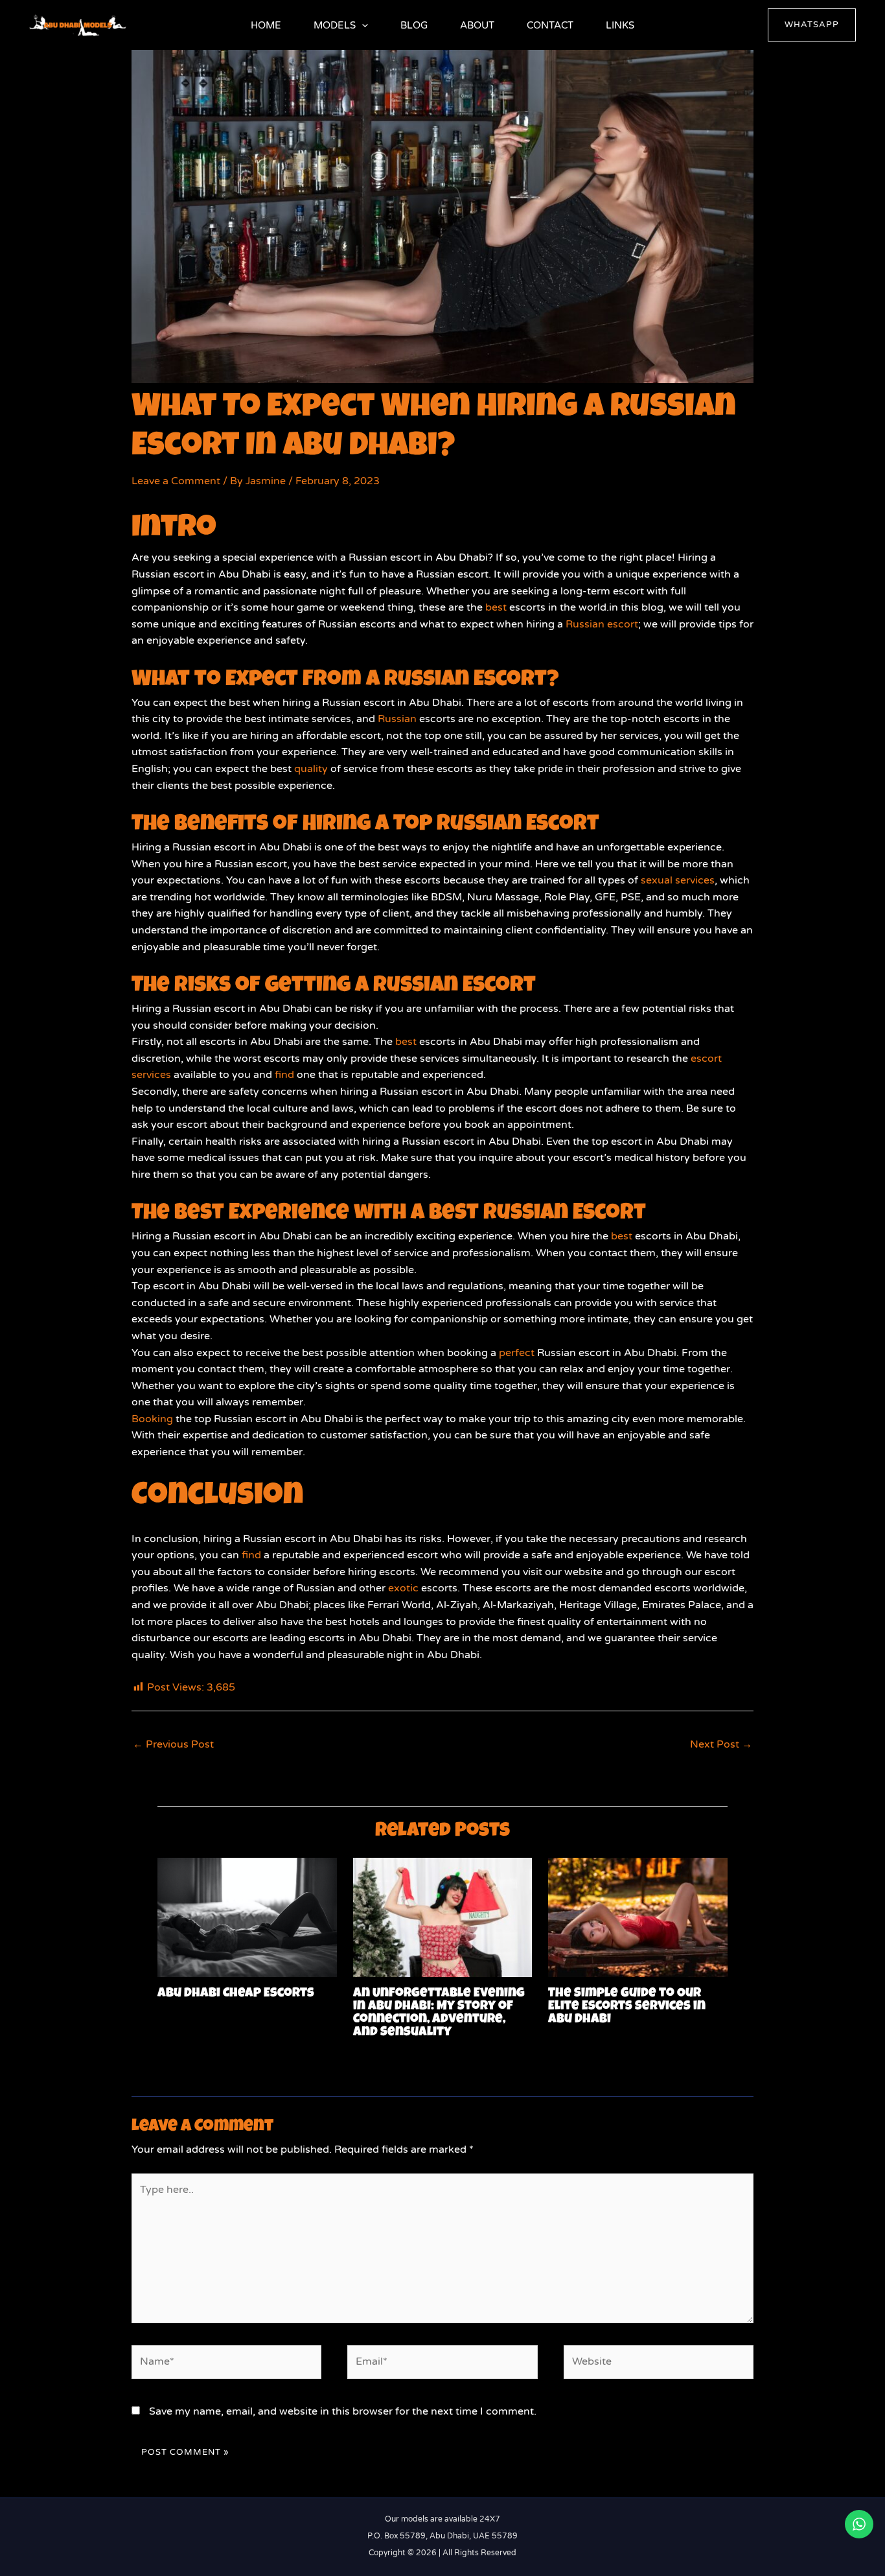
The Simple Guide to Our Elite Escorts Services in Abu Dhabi (627, 2007)
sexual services (678, 880)
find (284, 1075)
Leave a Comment (176, 481)
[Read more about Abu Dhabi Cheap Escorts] (247, 1917)
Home (266, 25)
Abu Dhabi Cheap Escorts (236, 1994)
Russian (397, 719)
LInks (620, 25)
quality (311, 769)
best (496, 607)
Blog (414, 25)
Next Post (721, 1744)
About (477, 25)
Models (335, 25)
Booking (152, 1419)
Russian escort (602, 624)
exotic (403, 1588)
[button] (362, 25)
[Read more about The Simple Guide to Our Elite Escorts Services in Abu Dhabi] (638, 1917)
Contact (550, 25)
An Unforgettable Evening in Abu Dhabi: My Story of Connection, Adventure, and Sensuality (439, 2013)
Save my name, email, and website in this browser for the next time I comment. (343, 2411)
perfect (517, 1353)
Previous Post (173, 1744)
